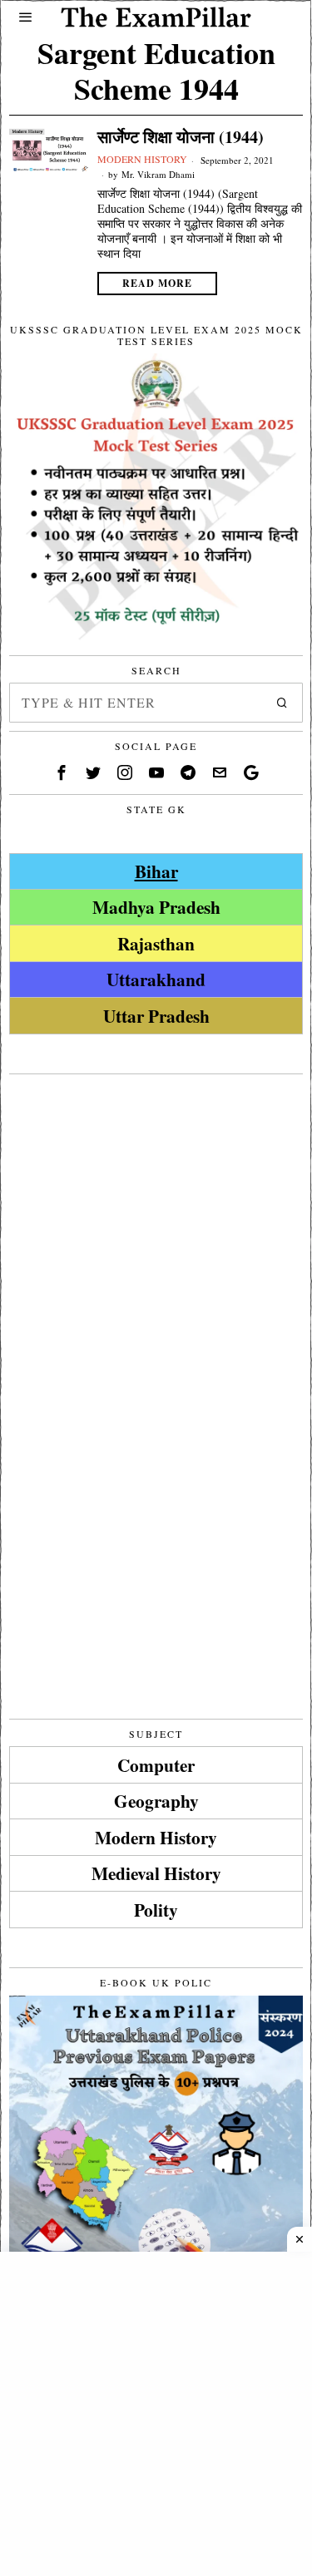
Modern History (142, 159)
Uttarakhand (156, 979)
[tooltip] (62, 772)
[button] (283, 703)
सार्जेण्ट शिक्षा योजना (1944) (181, 137)
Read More (157, 283)
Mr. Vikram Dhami (158, 174)
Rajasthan (156, 943)
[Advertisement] (156, 1239)
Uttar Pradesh (156, 1016)
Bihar (156, 871)
